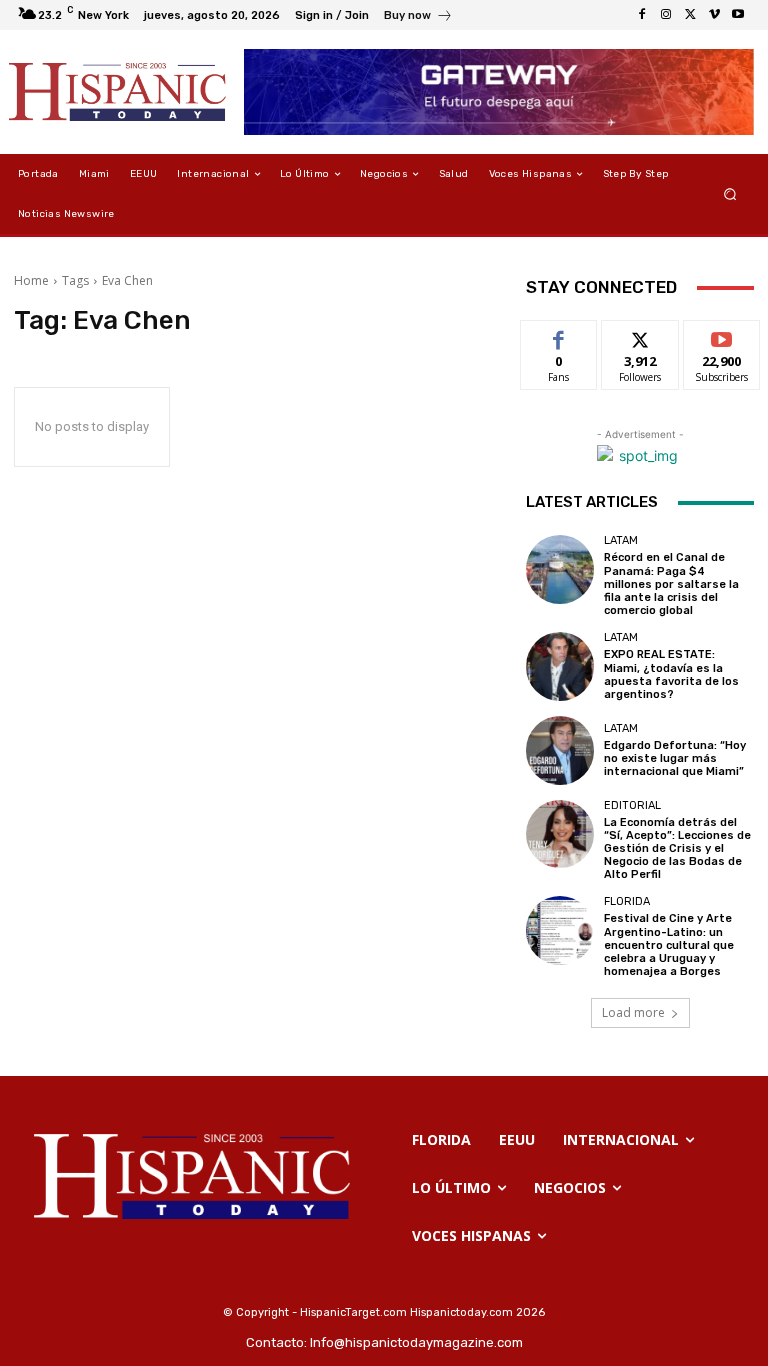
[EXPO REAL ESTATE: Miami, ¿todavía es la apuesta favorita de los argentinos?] (560, 666)
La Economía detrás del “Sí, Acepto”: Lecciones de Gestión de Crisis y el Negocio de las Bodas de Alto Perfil (677, 849)
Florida (627, 901)
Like (559, 335)
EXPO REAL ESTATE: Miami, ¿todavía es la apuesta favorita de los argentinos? (671, 674)
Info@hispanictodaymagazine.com (416, 1342)
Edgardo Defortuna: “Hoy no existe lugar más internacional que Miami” (675, 758)
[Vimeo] (714, 15)
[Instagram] (666, 15)
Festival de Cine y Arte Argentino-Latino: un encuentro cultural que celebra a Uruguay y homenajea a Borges (669, 945)
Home (31, 280)
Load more (633, 1012)
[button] (730, 194)
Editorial (632, 805)
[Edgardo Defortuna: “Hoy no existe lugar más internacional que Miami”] (560, 750)
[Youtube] (738, 15)
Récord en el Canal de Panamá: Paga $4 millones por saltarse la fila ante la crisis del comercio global (671, 584)
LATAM (621, 540)
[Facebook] (642, 15)
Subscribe (722, 335)
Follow (640, 335)
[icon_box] (418, 17)
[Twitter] (690, 15)
